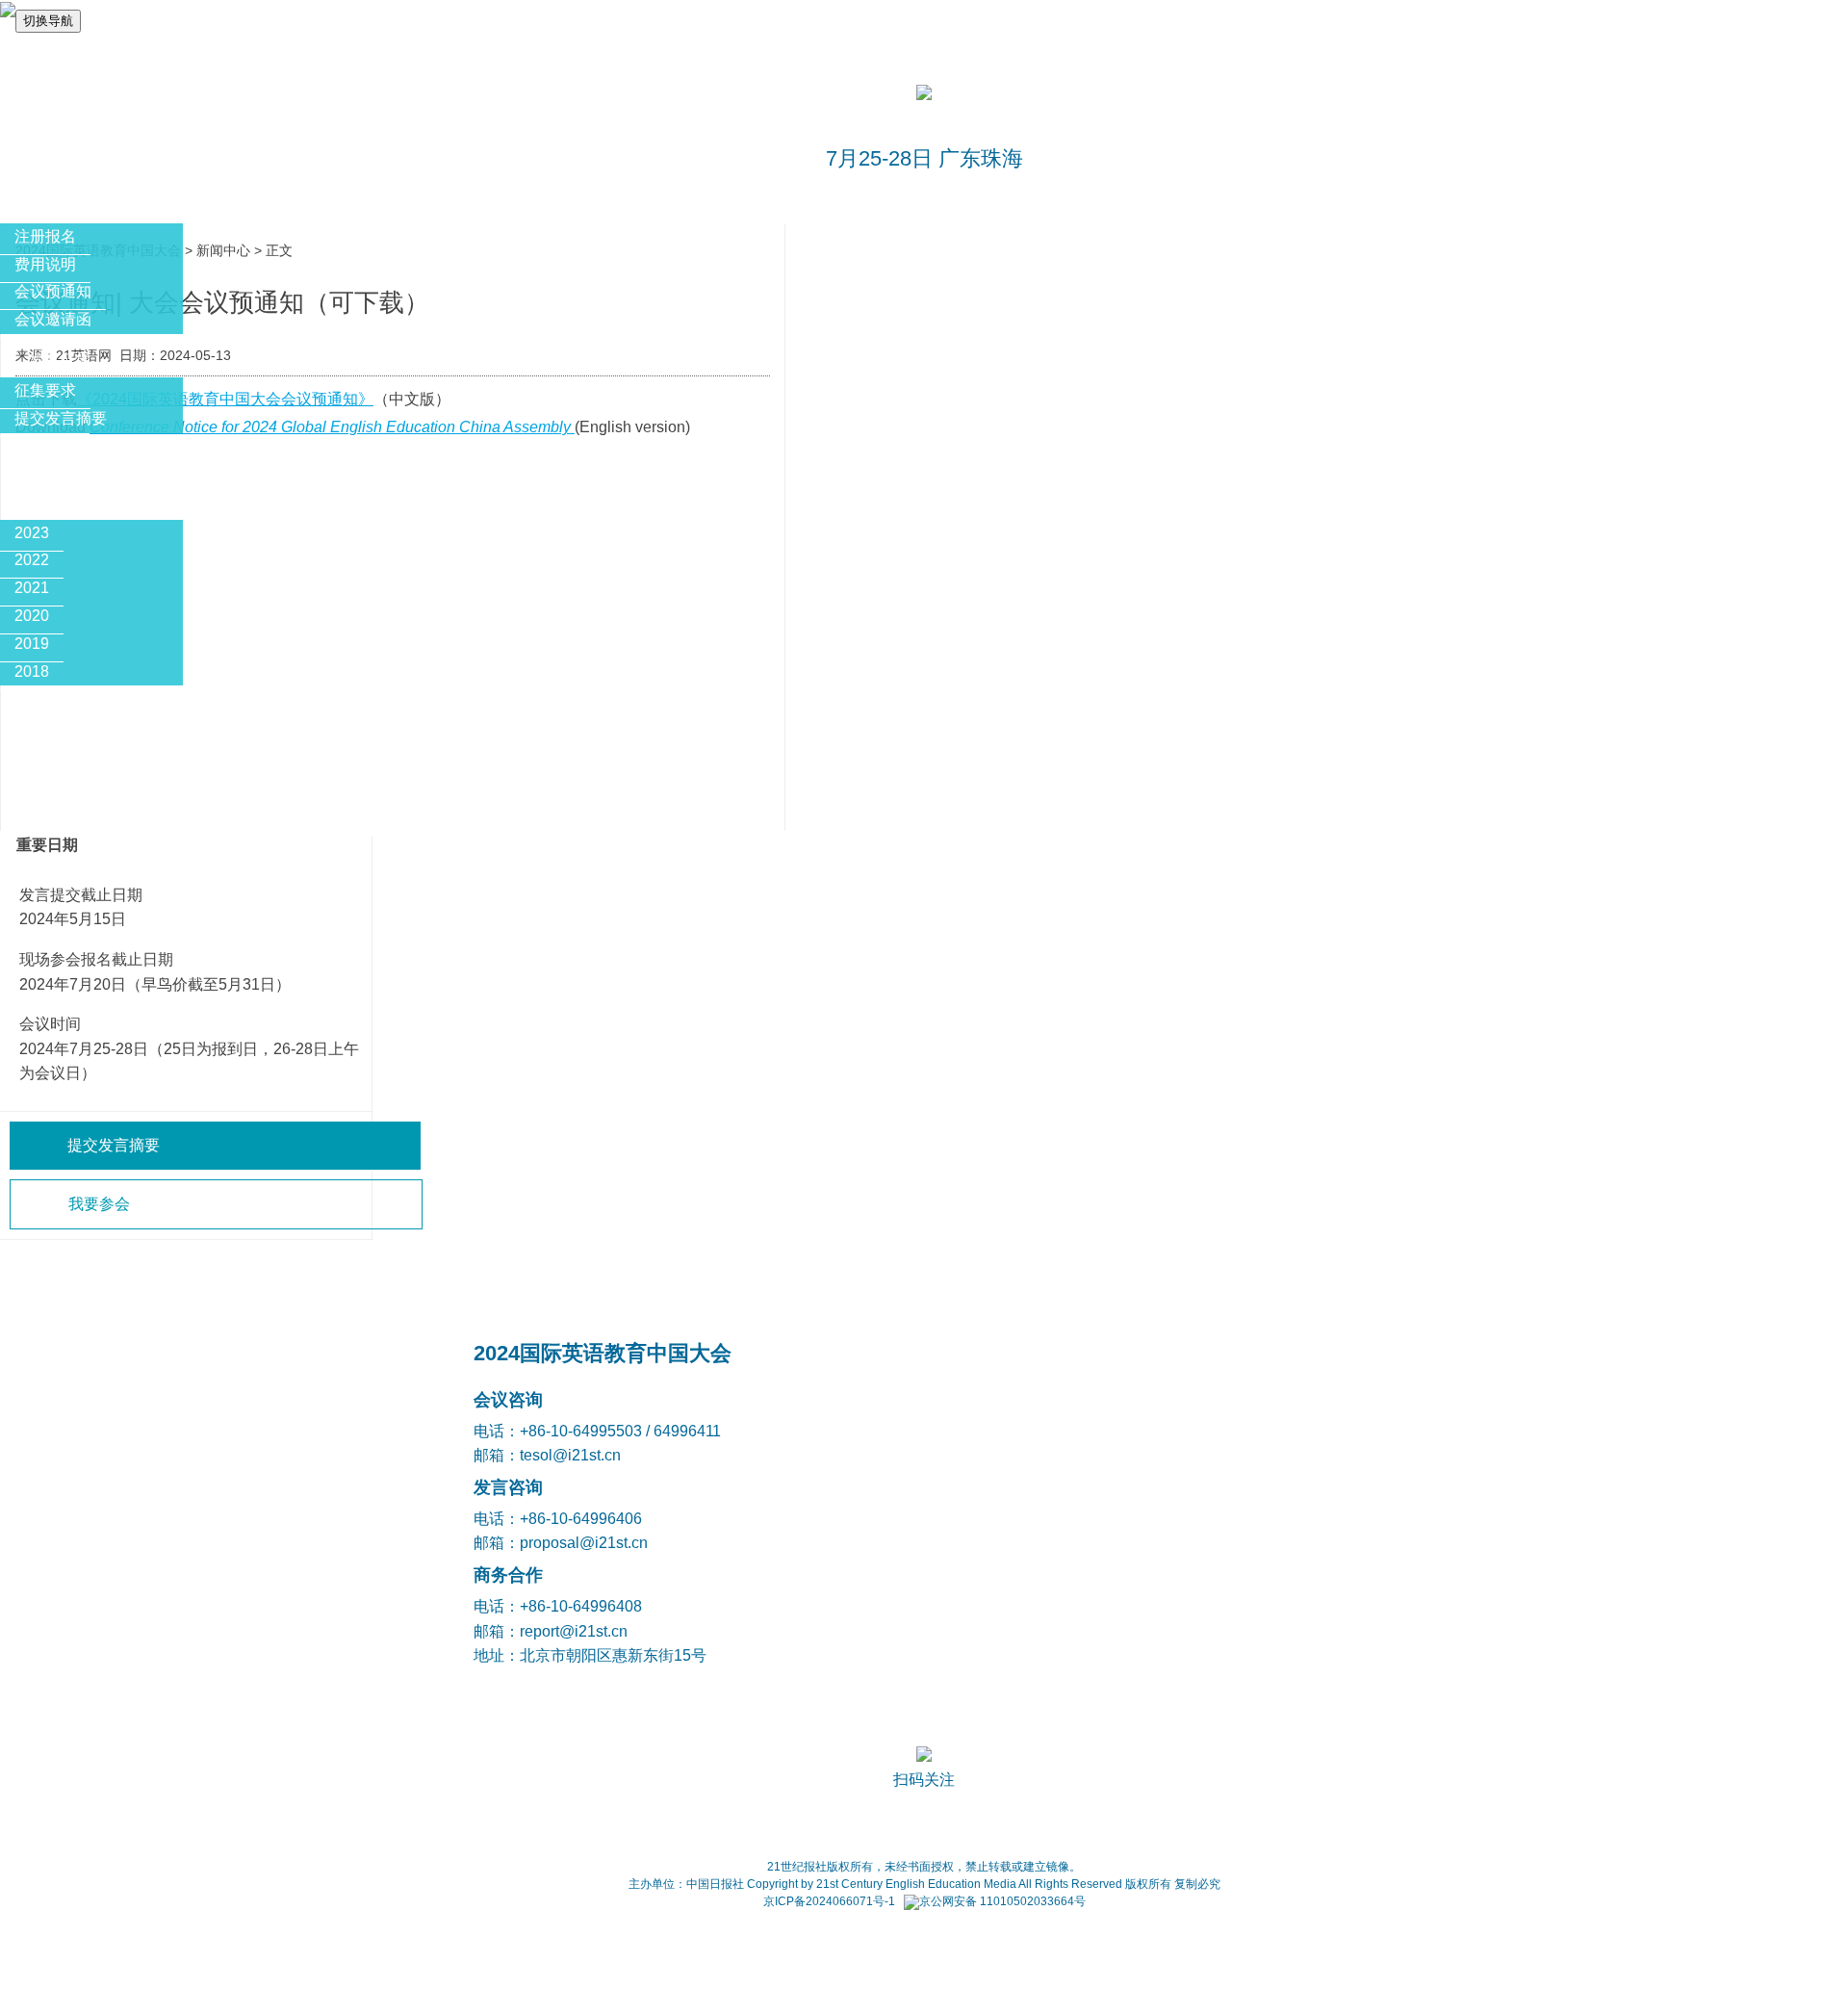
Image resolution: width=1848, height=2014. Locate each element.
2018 (32, 671)
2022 (32, 560)
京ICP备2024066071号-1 (829, 1901)
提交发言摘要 (61, 418)
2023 (32, 533)
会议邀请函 (53, 319)
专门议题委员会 (83, 711)
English (68, 54)
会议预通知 (53, 291)
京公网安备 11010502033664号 (1002, 1901)
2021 (32, 588)
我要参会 (99, 1204)
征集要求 (45, 390)
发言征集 (60, 360)
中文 (15, 54)
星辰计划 (60, 754)
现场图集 (60, 798)
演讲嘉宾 (60, 459)
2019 (32, 644)
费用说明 (45, 264)
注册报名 (45, 236)
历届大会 (60, 502)
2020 (32, 616)
